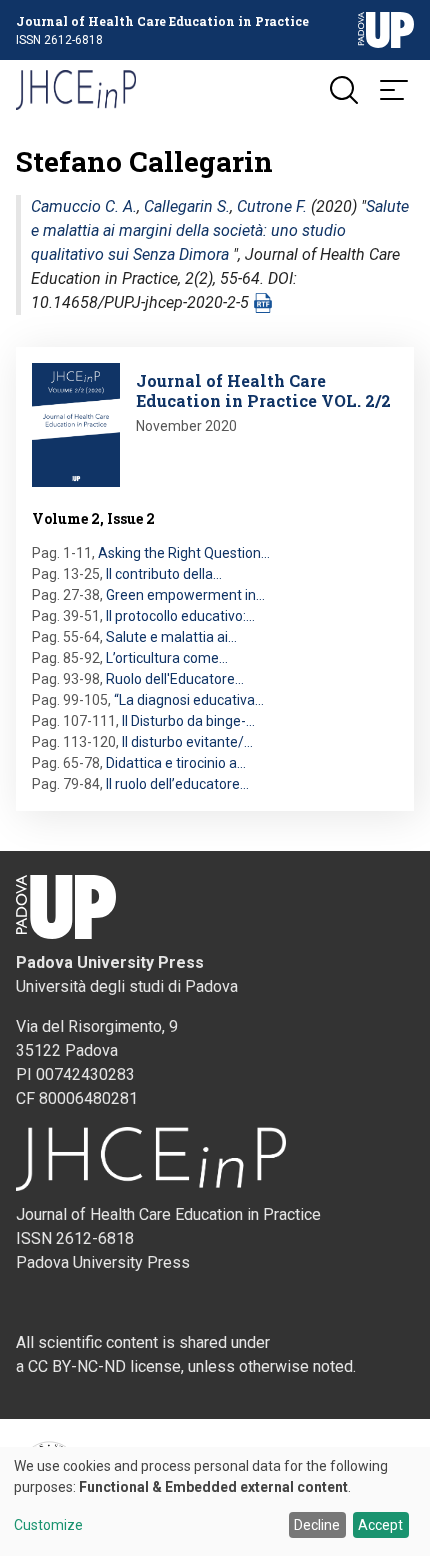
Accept (380, 1525)
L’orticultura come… (167, 658)
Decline (317, 1525)
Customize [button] (48, 1525)
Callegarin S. (187, 206)
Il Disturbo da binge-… (188, 721)
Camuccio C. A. (84, 206)
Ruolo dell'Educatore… (175, 679)
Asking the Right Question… (184, 553)
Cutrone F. (272, 206)
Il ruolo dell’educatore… (177, 784)
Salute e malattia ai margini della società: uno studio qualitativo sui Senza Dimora (220, 230)
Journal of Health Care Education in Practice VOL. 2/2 (263, 390)
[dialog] (215, 1501)
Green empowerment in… (185, 595)
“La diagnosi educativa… (189, 700)
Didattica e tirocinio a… (176, 763)
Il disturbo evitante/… (187, 742)
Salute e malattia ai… (171, 637)
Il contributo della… (164, 574)
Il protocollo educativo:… (180, 616)
